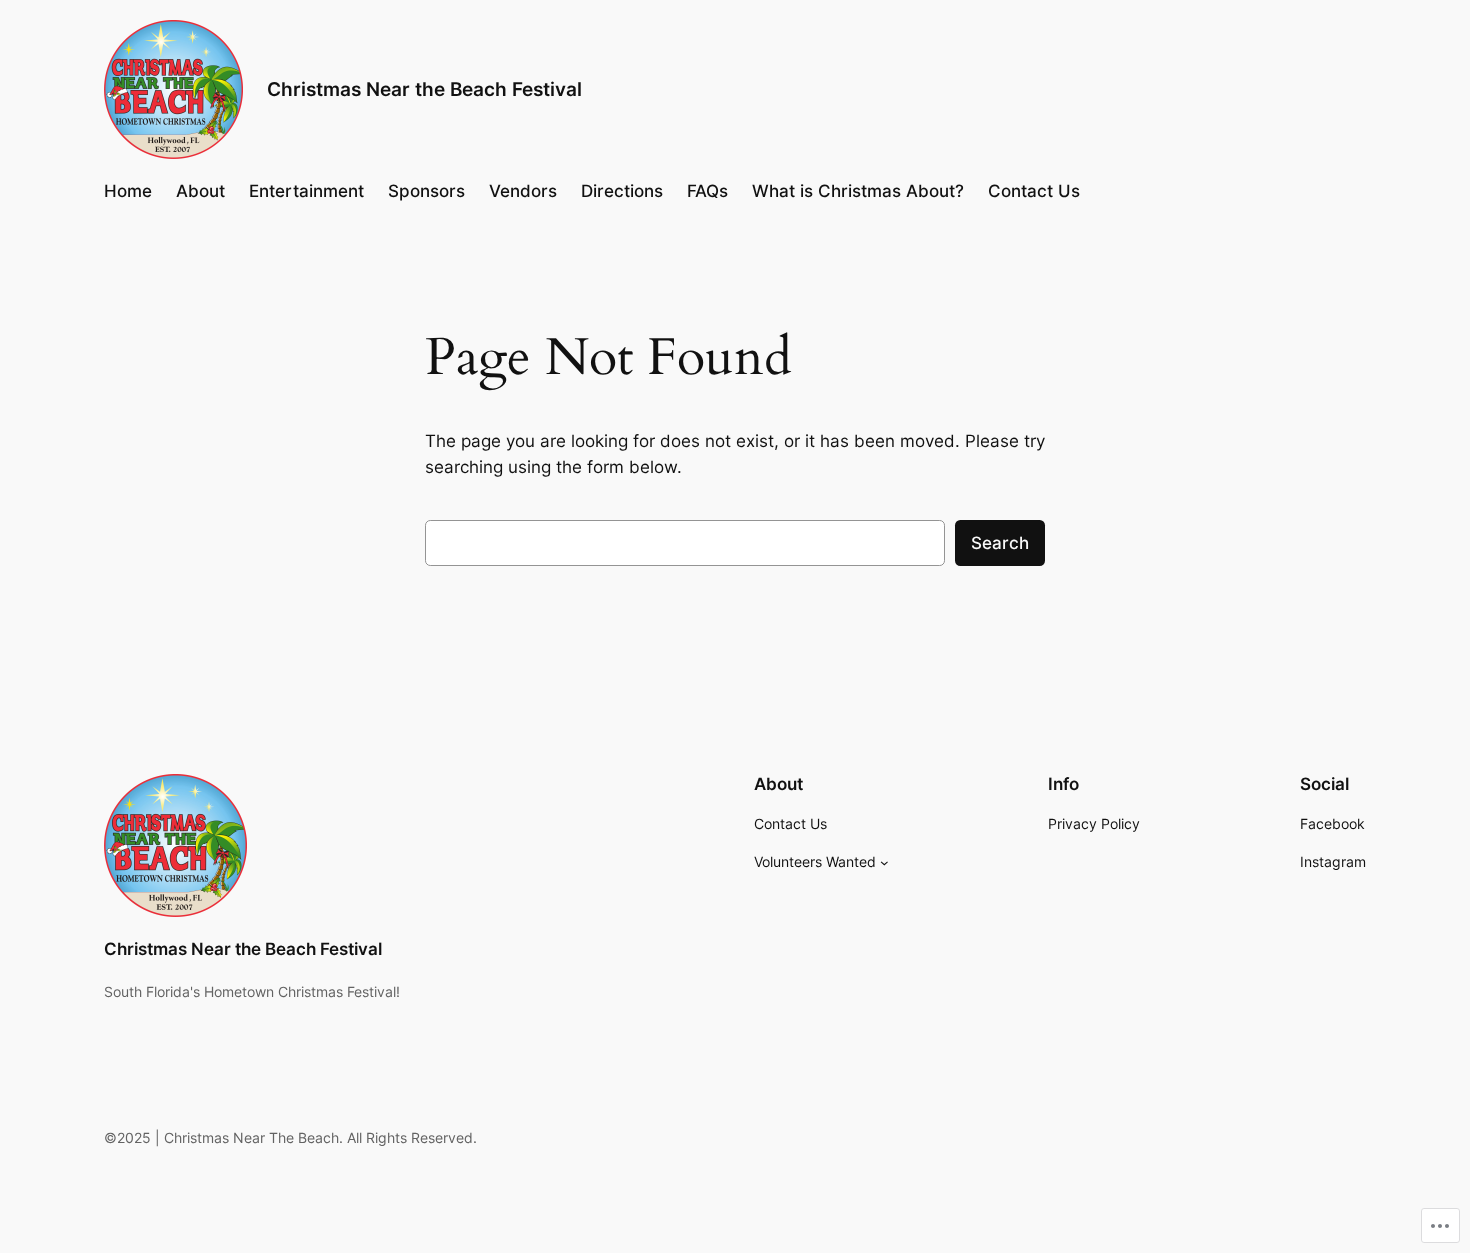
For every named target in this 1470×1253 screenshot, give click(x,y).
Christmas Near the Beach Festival (424, 89)
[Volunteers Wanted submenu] (884, 862)
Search (1000, 543)
